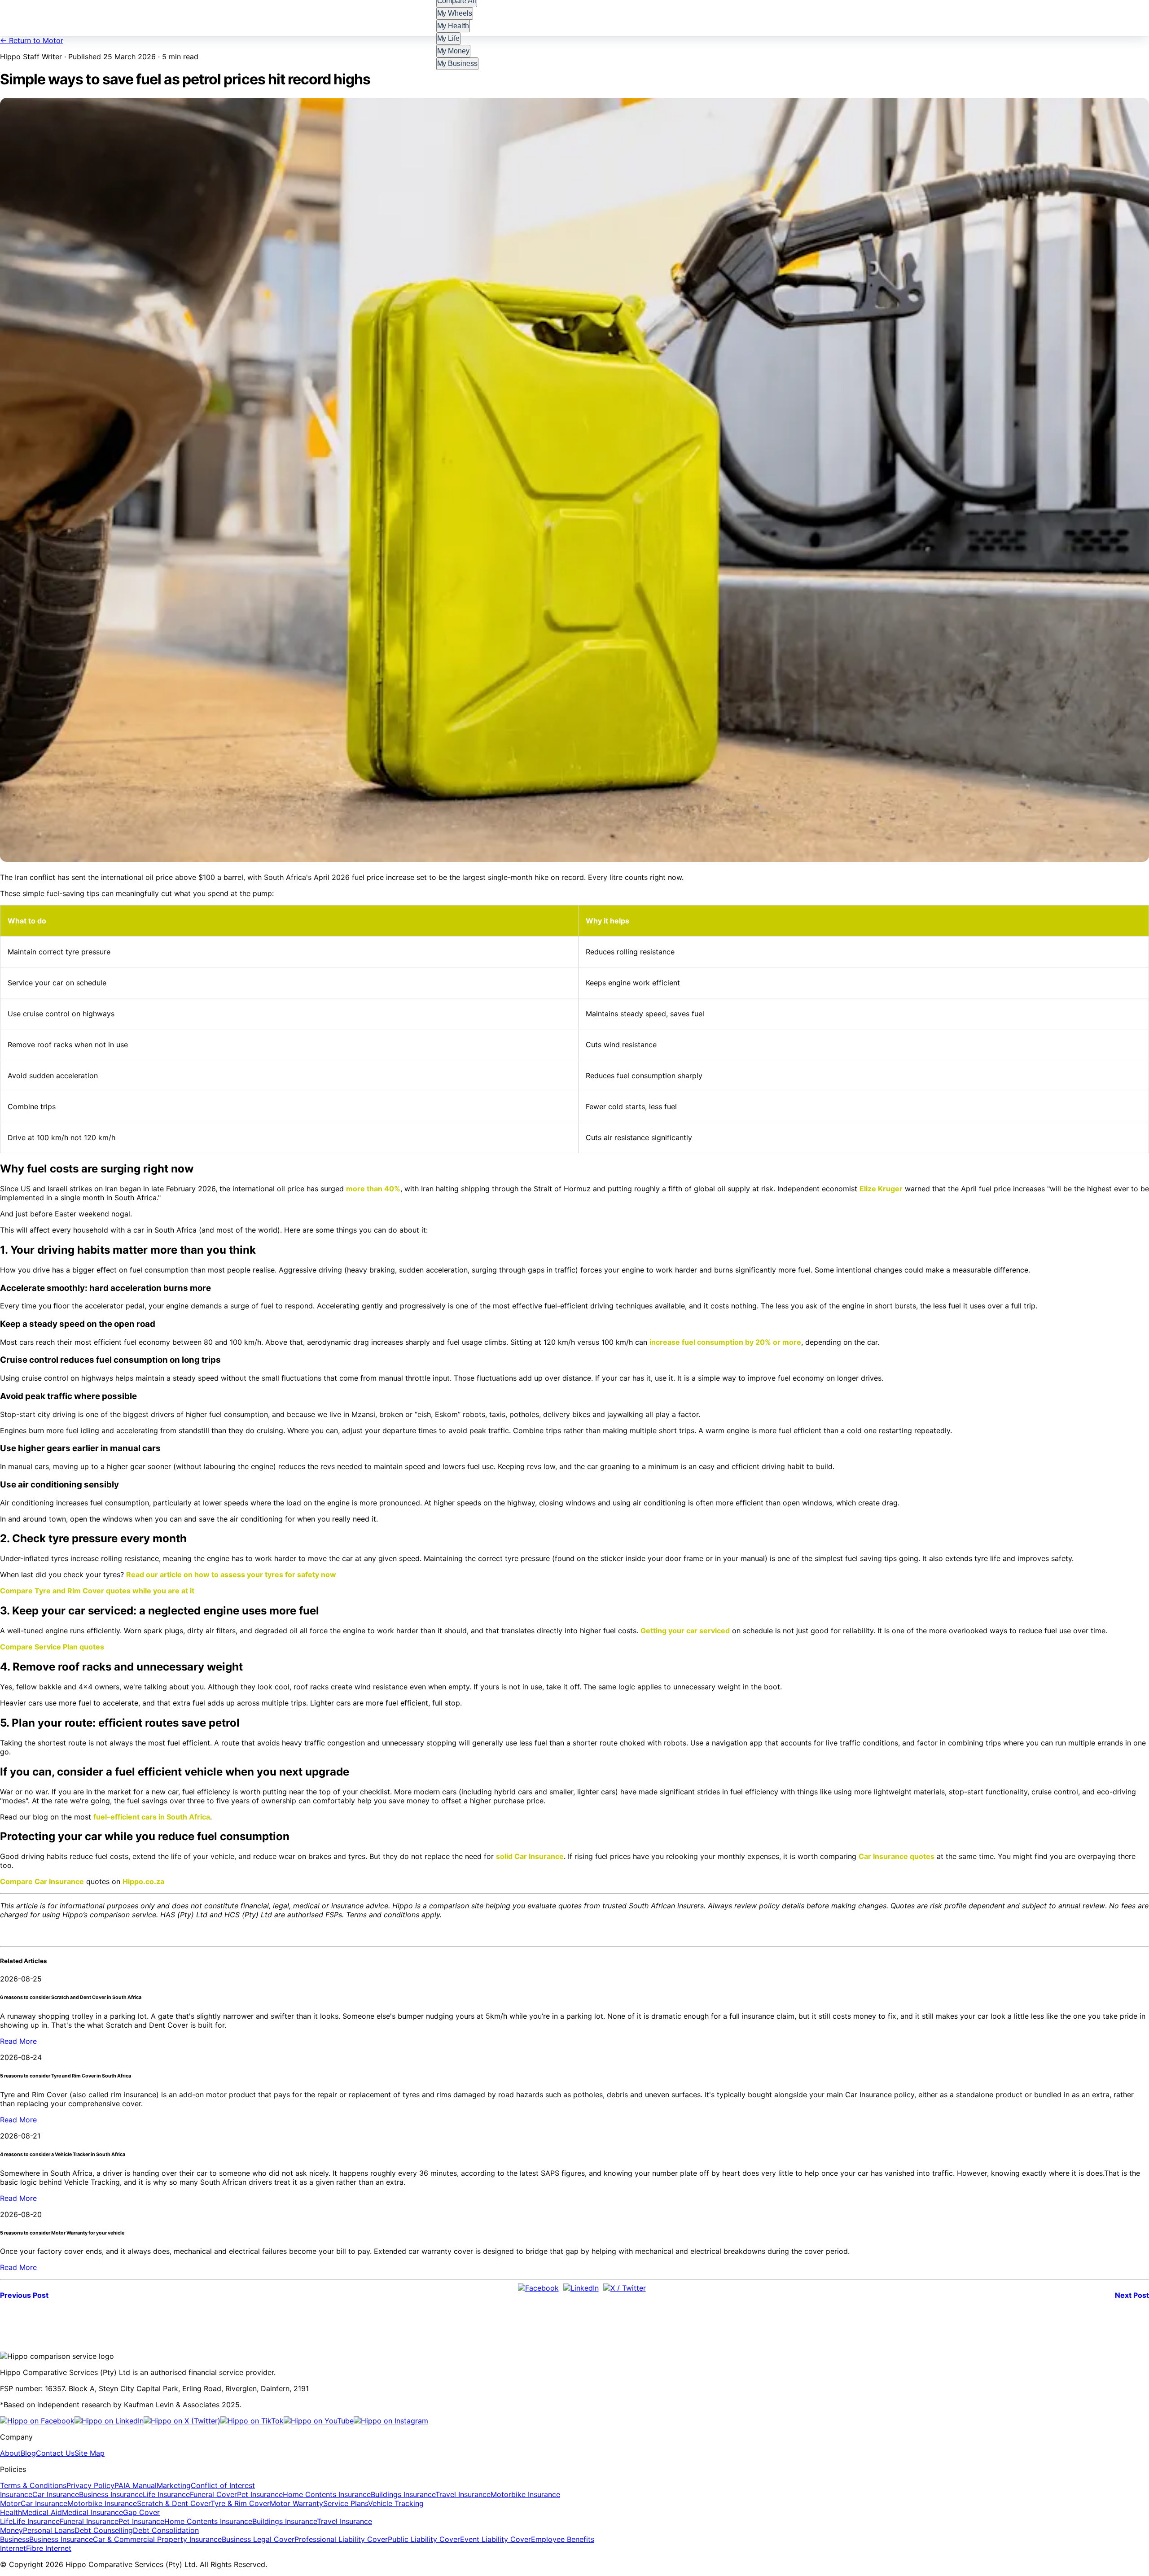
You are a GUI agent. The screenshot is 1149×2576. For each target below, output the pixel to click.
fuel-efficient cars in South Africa (152, 1817)
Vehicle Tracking (396, 2503)
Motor (10, 2503)
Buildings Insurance (403, 2494)
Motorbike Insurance (525, 2494)
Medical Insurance (92, 2512)
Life (6, 2521)
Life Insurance (166, 2494)
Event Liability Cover (496, 2539)
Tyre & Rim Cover (240, 2503)
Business (15, 2539)
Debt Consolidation (166, 2530)
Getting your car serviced (685, 1631)
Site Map (90, 2453)
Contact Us (55, 2453)
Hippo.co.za (143, 1881)
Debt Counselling (104, 2530)
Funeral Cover (213, 2494)
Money (11, 2530)
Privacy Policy (90, 2485)
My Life (449, 38)
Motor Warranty (296, 2503)
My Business (458, 63)
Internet (13, 2548)
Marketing (174, 2485)
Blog (28, 2453)
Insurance (16, 2494)
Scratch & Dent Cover (174, 2503)
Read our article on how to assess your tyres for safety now (231, 1574)
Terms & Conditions (33, 2485)
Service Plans (346, 2503)
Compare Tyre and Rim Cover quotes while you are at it (97, 1591)
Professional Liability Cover (341, 2539)
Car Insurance (56, 2494)
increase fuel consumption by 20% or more (725, 1342)
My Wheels (455, 13)
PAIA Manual (136, 2485)
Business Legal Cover (258, 2539)
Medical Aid (42, 2512)
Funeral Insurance (89, 2521)
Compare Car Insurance (42, 1881)
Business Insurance (111, 2494)
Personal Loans (49, 2530)
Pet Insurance (260, 2494)
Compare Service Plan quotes (52, 1647)
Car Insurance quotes (897, 1856)
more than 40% (373, 1189)
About (10, 2453)
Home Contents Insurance (327, 2494)
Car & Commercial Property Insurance (157, 2539)
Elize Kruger (881, 1189)
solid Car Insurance (530, 1856)
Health (11, 2512)
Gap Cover (141, 2512)
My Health (453, 26)
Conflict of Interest (223, 2485)
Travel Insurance (463, 2494)
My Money (454, 51)
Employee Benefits (563, 2539)
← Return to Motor (32, 40)
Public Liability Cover (424, 2539)
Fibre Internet (49, 2548)
